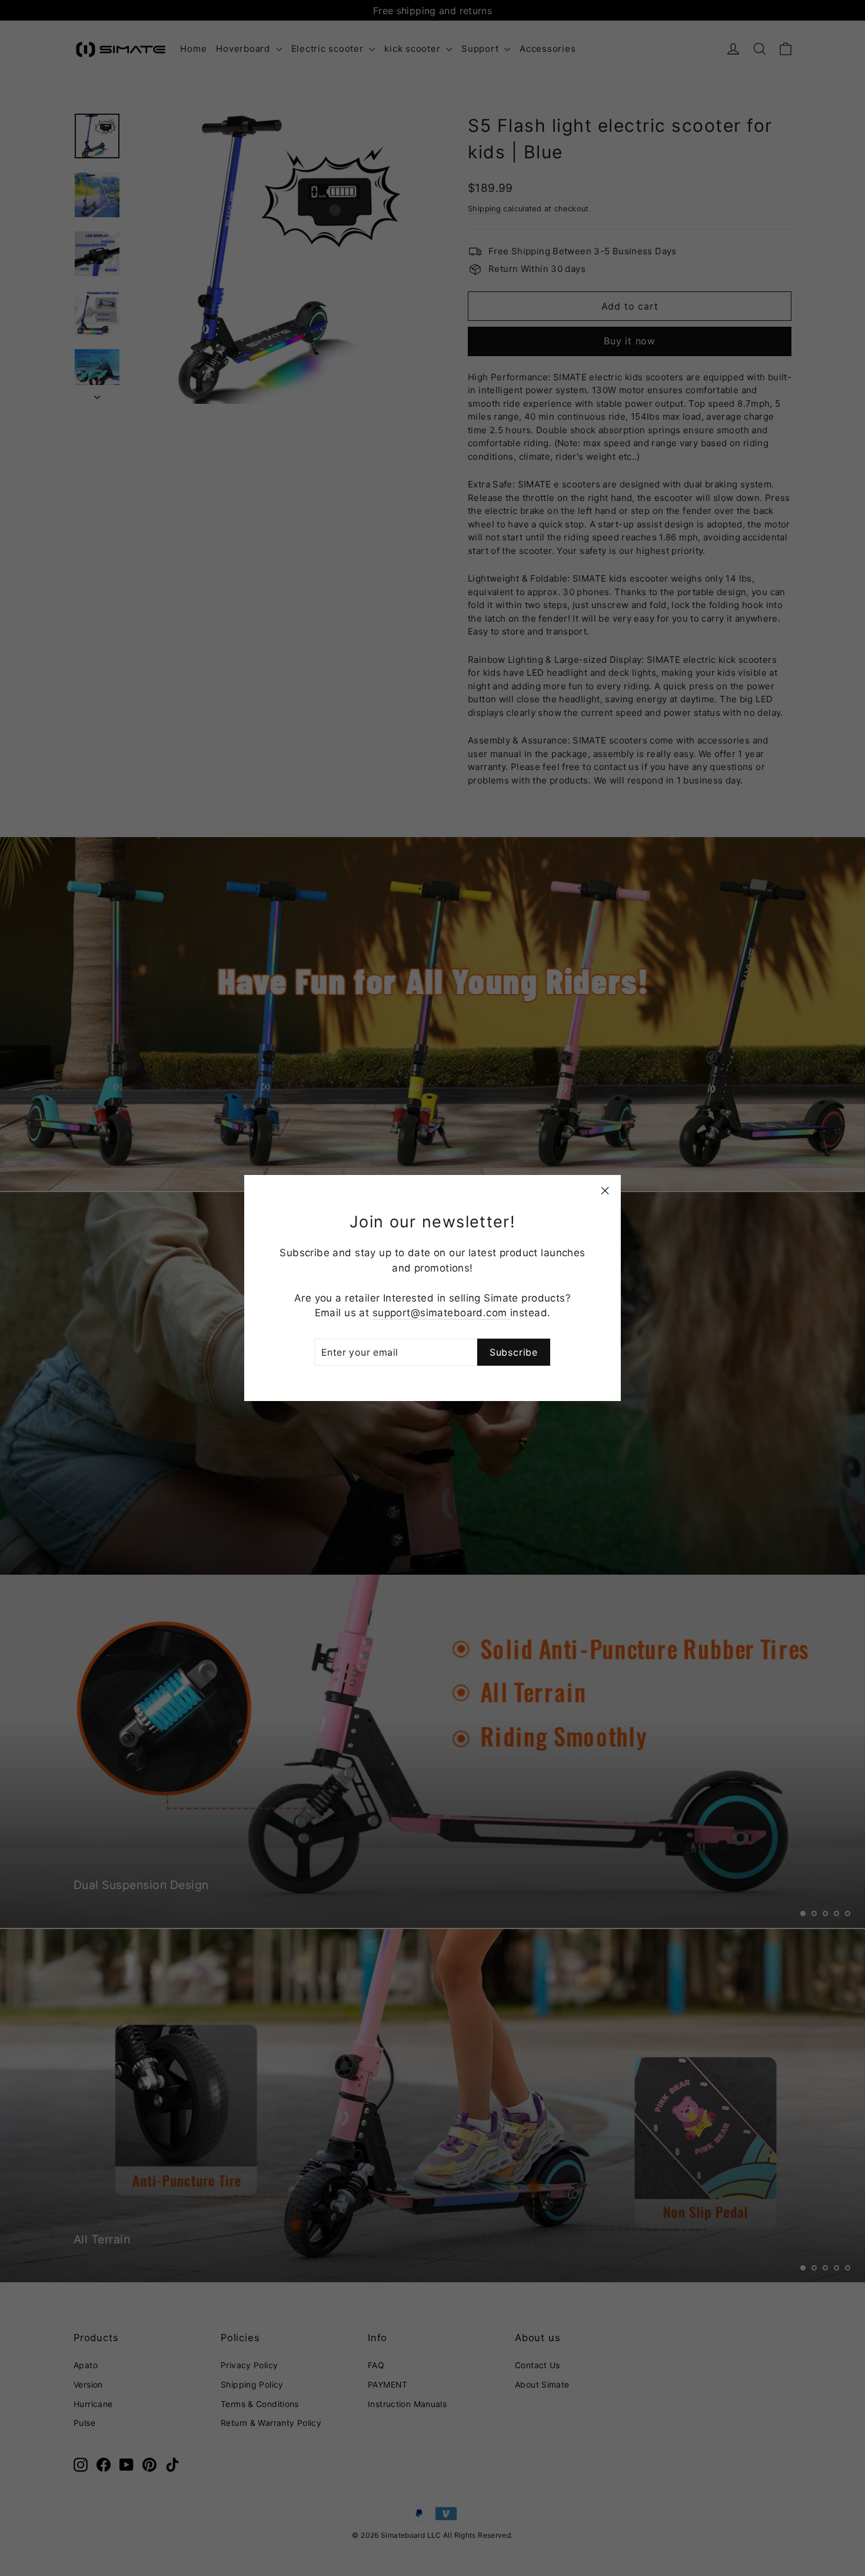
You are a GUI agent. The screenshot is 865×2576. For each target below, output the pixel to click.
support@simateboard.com (441, 1313)
